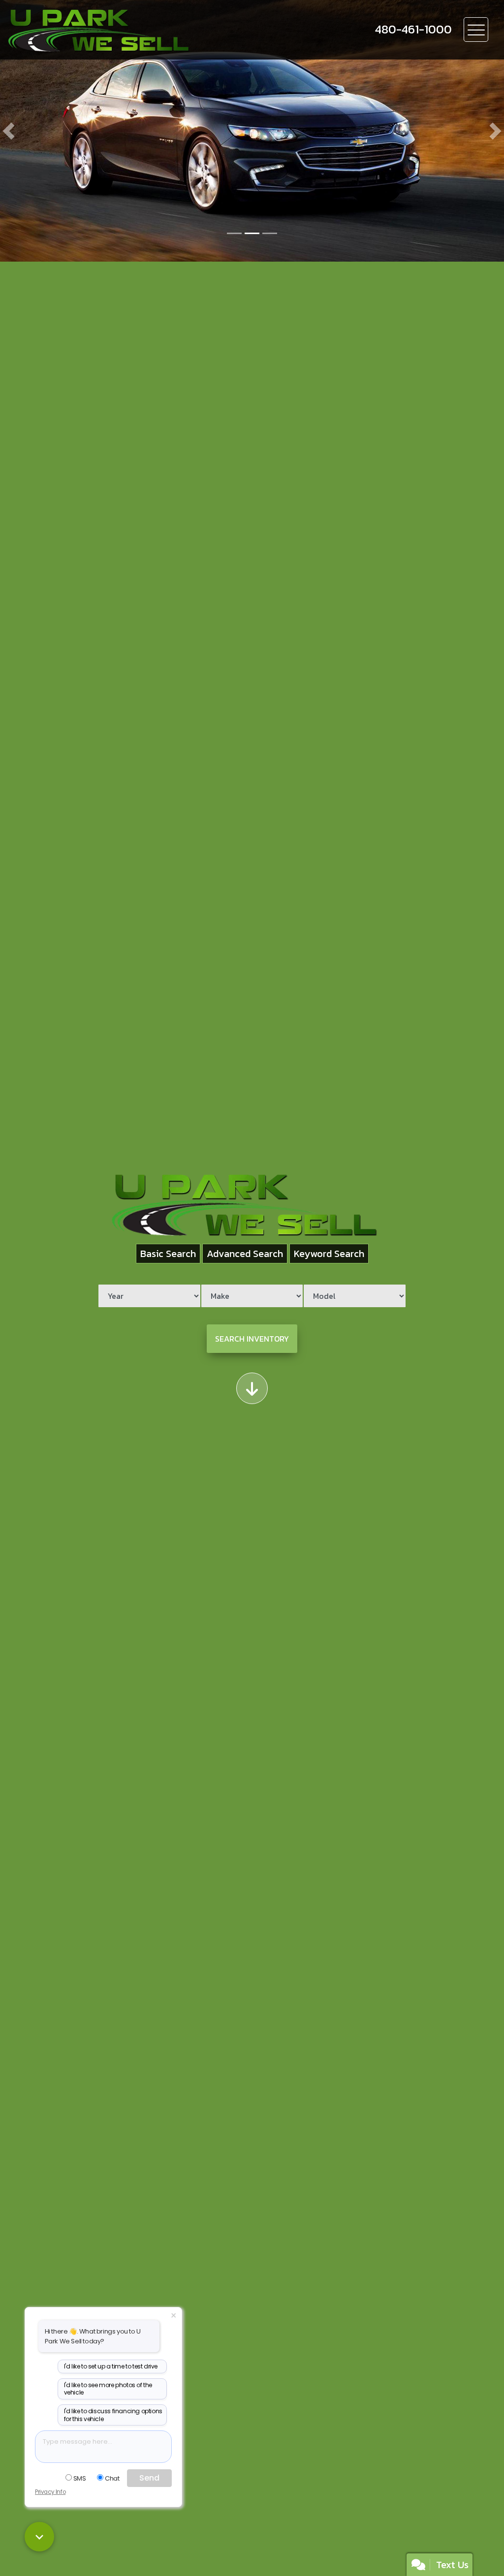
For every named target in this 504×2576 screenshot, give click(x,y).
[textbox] (103, 2447)
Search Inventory (252, 1339)
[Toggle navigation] (476, 30)
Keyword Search (329, 1254)
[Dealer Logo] (149, 30)
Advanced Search (245, 1254)
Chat (112, 2478)
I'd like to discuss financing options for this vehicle (113, 2415)
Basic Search (168, 1254)
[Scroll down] (252, 1388)
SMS (80, 2478)
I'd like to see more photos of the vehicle (108, 2389)
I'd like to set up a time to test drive (111, 2366)
